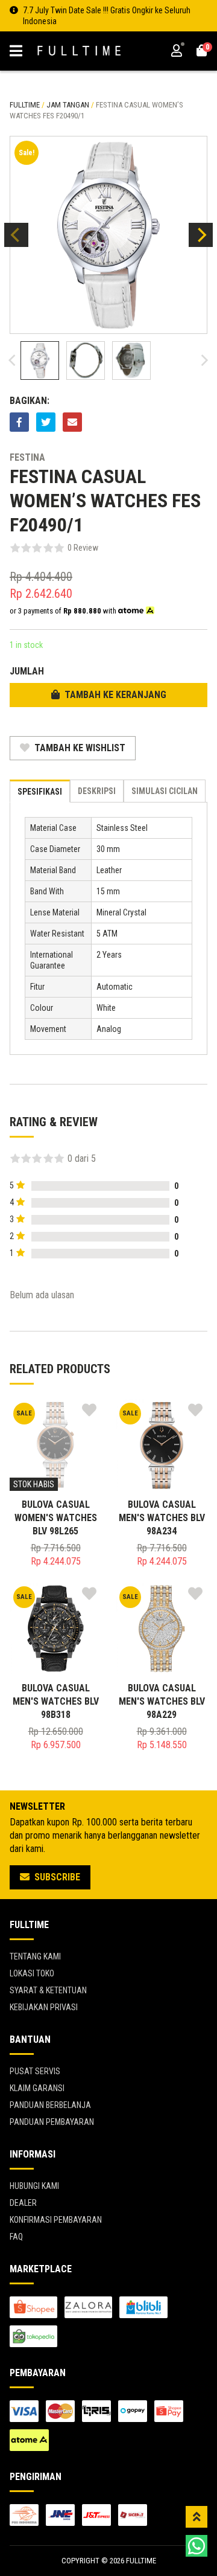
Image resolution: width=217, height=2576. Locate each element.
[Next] (201, 235)
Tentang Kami (35, 1956)
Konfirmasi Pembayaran (56, 2220)
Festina (27, 457)
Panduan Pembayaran (52, 2122)
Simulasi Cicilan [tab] (165, 791)
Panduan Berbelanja (50, 2105)
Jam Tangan (68, 105)
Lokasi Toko (32, 1973)
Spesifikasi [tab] (40, 792)
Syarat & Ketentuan (48, 1990)
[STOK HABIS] (55, 1445)
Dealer (23, 2203)
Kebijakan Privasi (44, 2007)
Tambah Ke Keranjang (114, 695)
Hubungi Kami (34, 2186)
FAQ (16, 2237)
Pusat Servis (35, 2071)
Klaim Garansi (37, 2088)
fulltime (25, 105)
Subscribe (56, 1877)
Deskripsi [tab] (97, 791)
